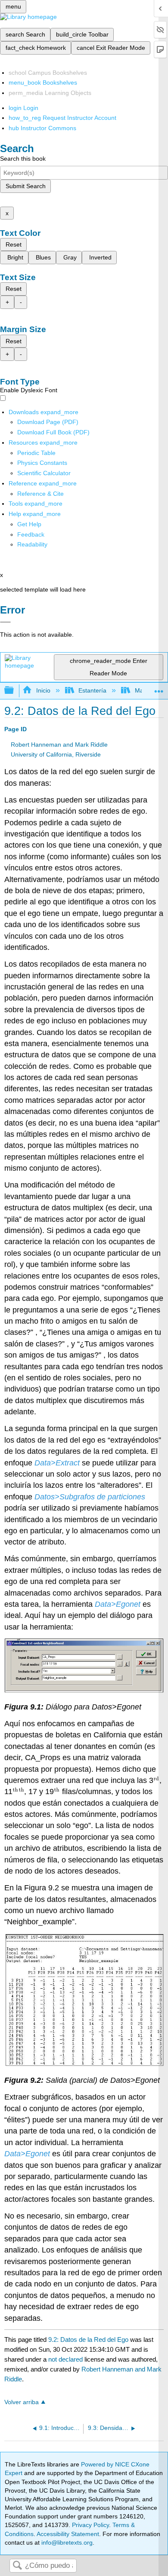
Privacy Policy (90, 2525)
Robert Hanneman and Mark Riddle (59, 745)
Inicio (43, 690)
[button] (31, 534)
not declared (66, 2359)
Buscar (17, 2566)
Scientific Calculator (44, 473)
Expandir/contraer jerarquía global (15, 691)
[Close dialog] (5, 622)
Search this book (23, 159)
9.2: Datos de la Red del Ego (88, 2339)
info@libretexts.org (66, 2542)
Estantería (92, 690)
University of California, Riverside (56, 755)
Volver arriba (22, 2402)
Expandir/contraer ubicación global (159, 688)
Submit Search (26, 186)
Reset (14, 244)
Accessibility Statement (68, 2534)
